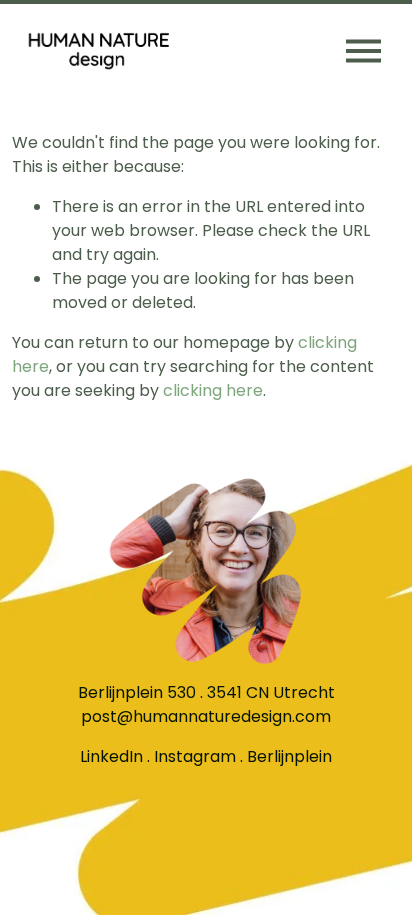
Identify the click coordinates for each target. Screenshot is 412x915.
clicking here (213, 390)
